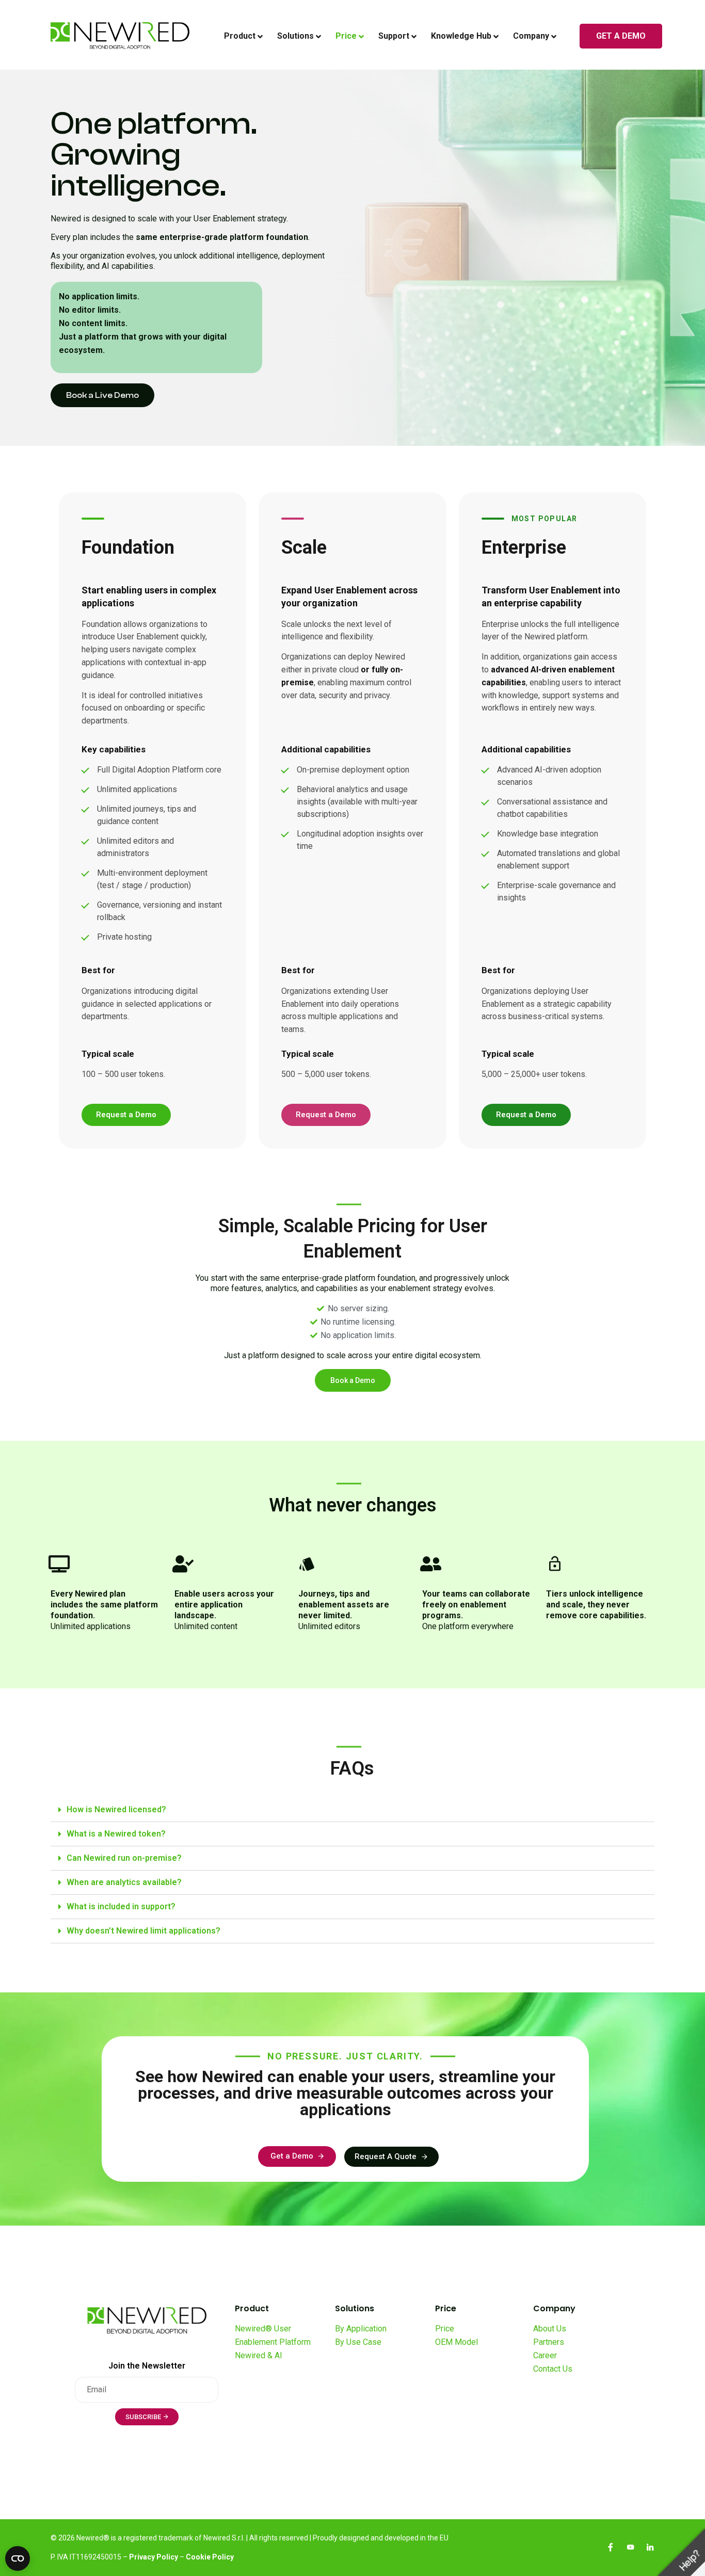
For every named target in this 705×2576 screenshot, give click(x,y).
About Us (550, 2329)
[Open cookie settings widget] (18, 2558)
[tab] (352, 1810)
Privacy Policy (154, 2557)
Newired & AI (259, 2355)
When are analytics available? (124, 1882)
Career (545, 2355)
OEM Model (456, 2342)
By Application (361, 2329)
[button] (102, 395)
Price (445, 2329)
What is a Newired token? (116, 1834)
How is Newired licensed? (116, 1809)
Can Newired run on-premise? (124, 1858)
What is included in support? (121, 1906)
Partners (549, 2342)
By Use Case (358, 2342)
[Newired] (120, 36)
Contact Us (553, 2369)
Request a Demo (126, 1115)
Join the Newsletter (147, 2366)
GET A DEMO (621, 36)
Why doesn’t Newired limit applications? (143, 1931)
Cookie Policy (210, 2557)
